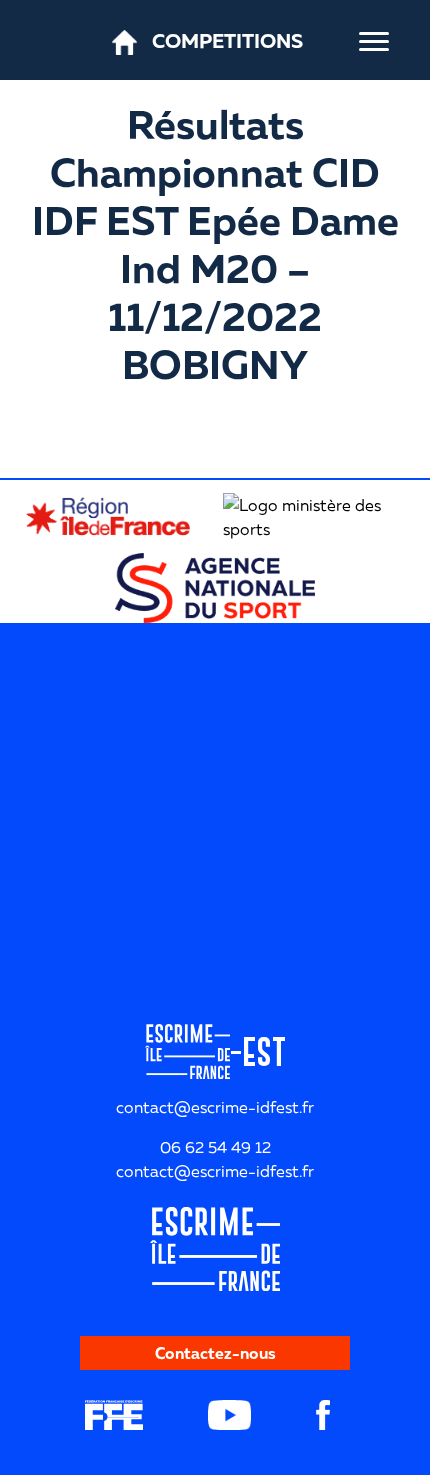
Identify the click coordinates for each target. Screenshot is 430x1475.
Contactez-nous (215, 1353)
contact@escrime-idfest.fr (215, 1171)
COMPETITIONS (227, 40)
